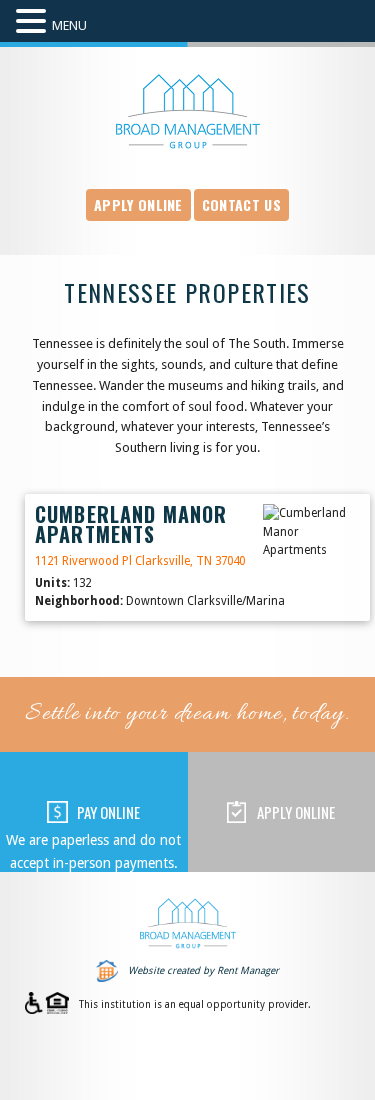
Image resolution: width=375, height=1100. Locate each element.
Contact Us (241, 204)
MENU (69, 25)
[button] (34, 22)
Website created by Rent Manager (203, 970)
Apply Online (138, 204)
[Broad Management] (188, 111)
